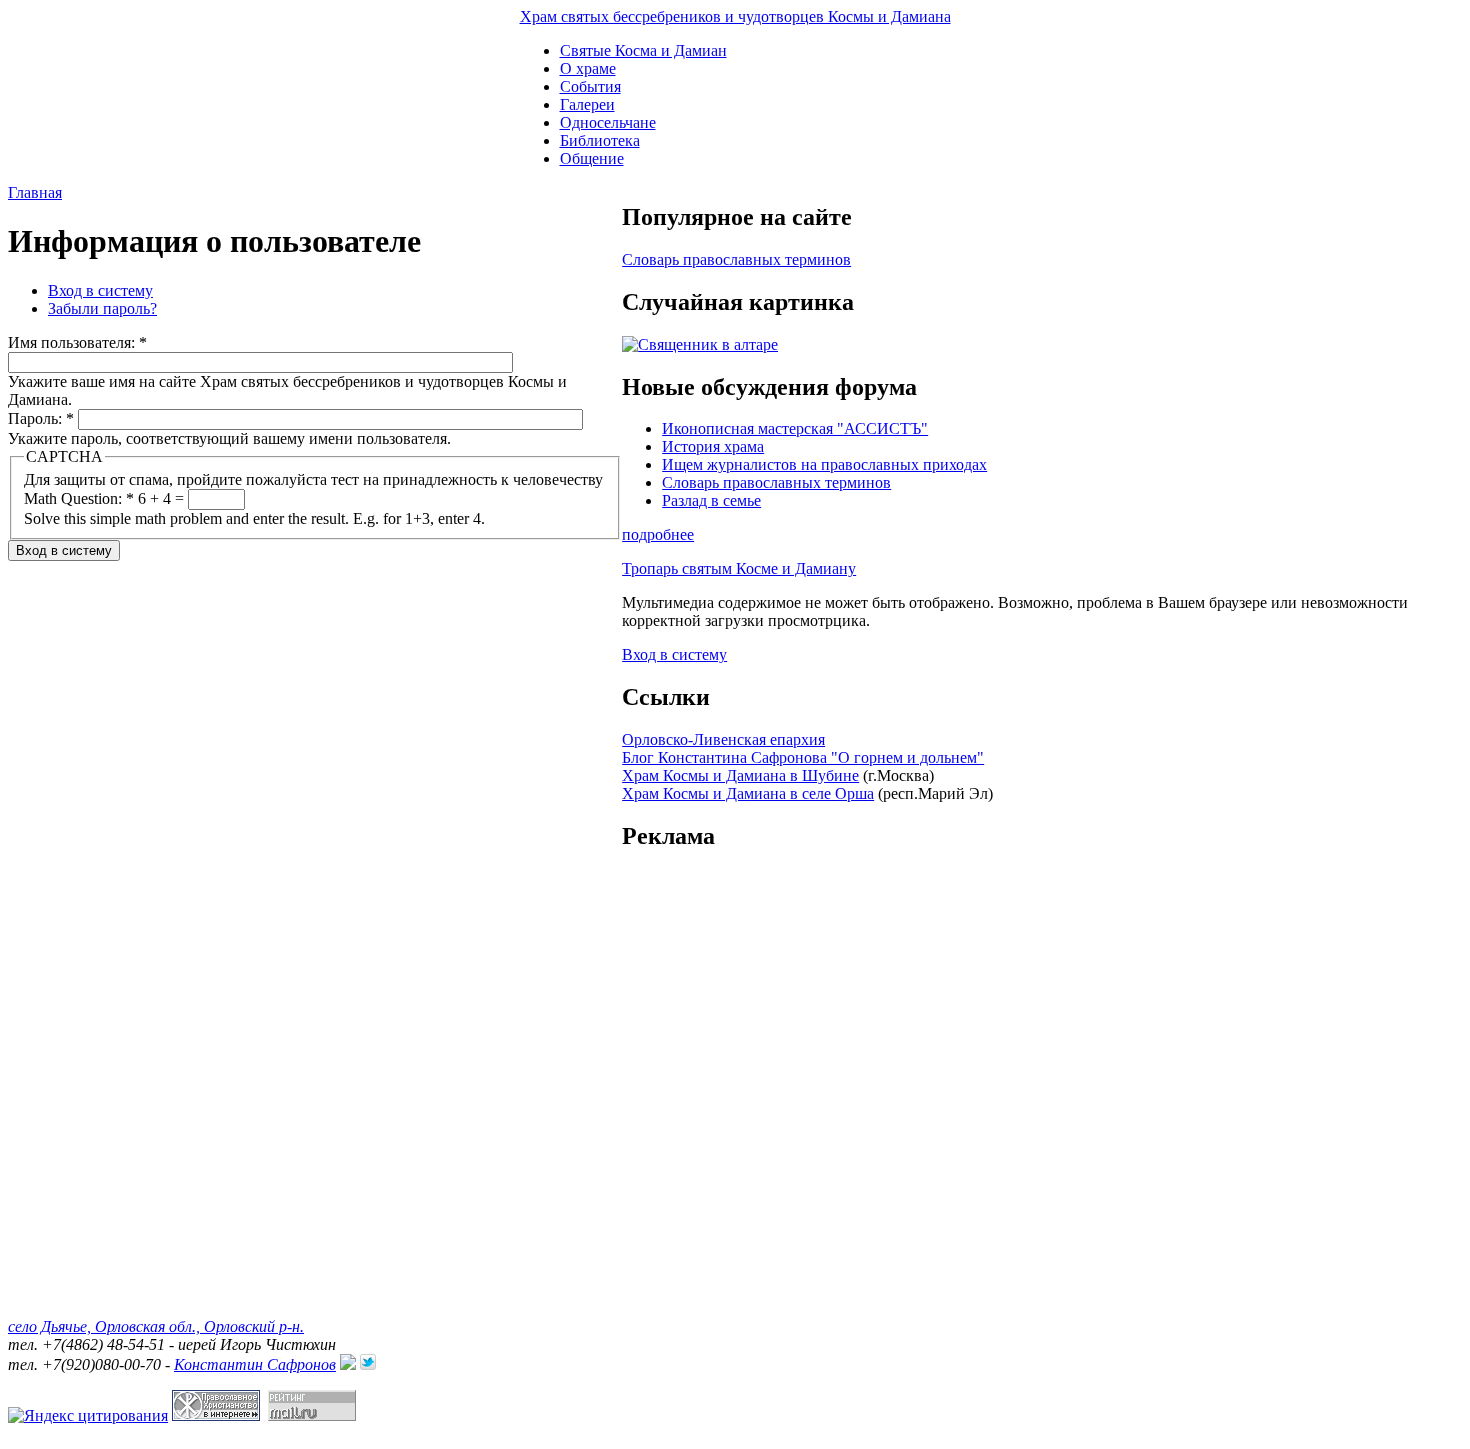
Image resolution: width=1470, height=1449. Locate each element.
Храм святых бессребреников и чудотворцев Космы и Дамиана (735, 16)
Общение (592, 158)
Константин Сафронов (255, 1364)
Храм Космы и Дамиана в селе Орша (748, 793)
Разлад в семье (711, 500)
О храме (588, 68)
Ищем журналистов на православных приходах (824, 464)
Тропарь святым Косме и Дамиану (739, 568)
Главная (35, 192)
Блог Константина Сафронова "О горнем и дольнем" (803, 757)
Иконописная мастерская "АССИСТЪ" (795, 428)
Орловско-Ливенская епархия (723, 739)
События (590, 86)
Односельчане (608, 122)
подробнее (658, 534)
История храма (713, 446)
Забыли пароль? (102, 308)
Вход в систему (100, 290)
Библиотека (600, 140)
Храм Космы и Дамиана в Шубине (740, 775)
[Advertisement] (1042, 990)
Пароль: (41, 418)
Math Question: (79, 498)
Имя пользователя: (77, 342)
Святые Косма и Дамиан (643, 50)
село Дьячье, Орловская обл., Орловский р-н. (156, 1326)
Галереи (587, 104)
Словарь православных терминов (736, 259)
